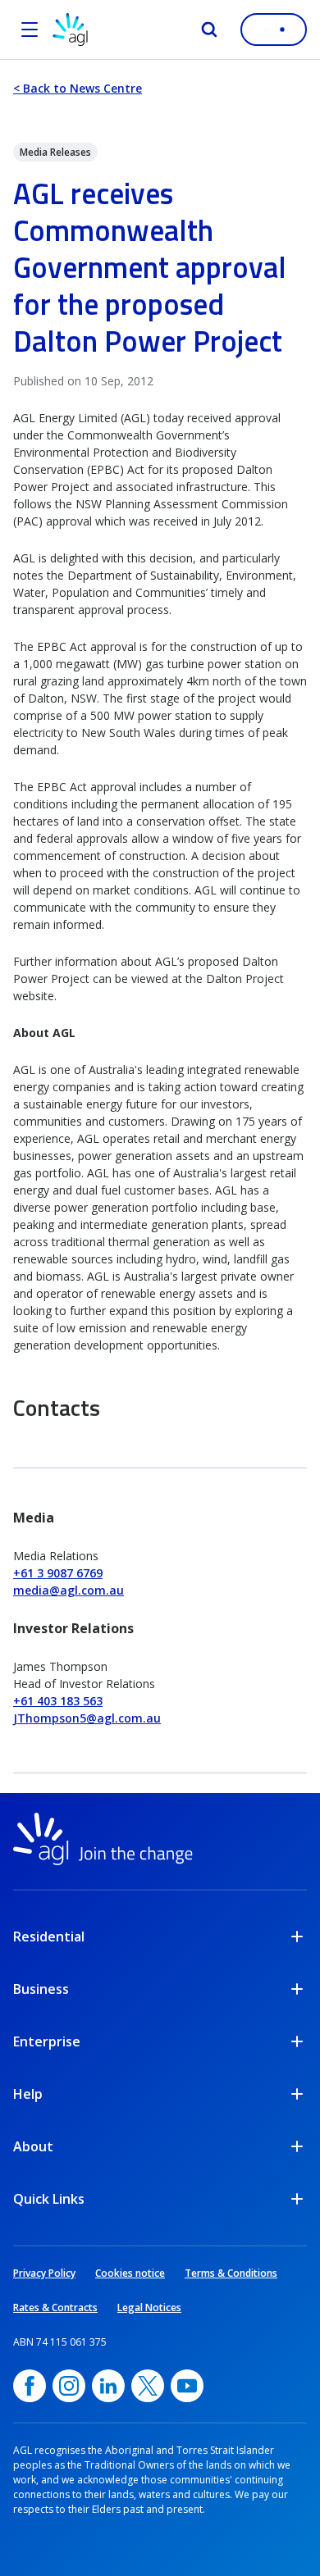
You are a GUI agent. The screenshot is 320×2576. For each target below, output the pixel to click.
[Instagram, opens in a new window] (69, 2386)
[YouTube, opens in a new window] (187, 2386)
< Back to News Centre (78, 88)
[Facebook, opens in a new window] (30, 2386)
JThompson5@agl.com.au (87, 1718)
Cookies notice (130, 2273)
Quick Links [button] (49, 2199)
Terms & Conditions (231, 2273)
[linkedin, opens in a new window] (108, 2386)
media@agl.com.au (69, 1590)
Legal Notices (149, 2307)
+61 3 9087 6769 (58, 1573)
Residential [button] (49, 1937)
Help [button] (28, 2094)
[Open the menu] (30, 30)
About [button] (33, 2146)
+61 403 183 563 (58, 1701)
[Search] (209, 30)
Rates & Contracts (55, 2307)
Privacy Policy (44, 2273)
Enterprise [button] (47, 2041)
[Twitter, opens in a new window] (148, 2386)
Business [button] (41, 1989)
